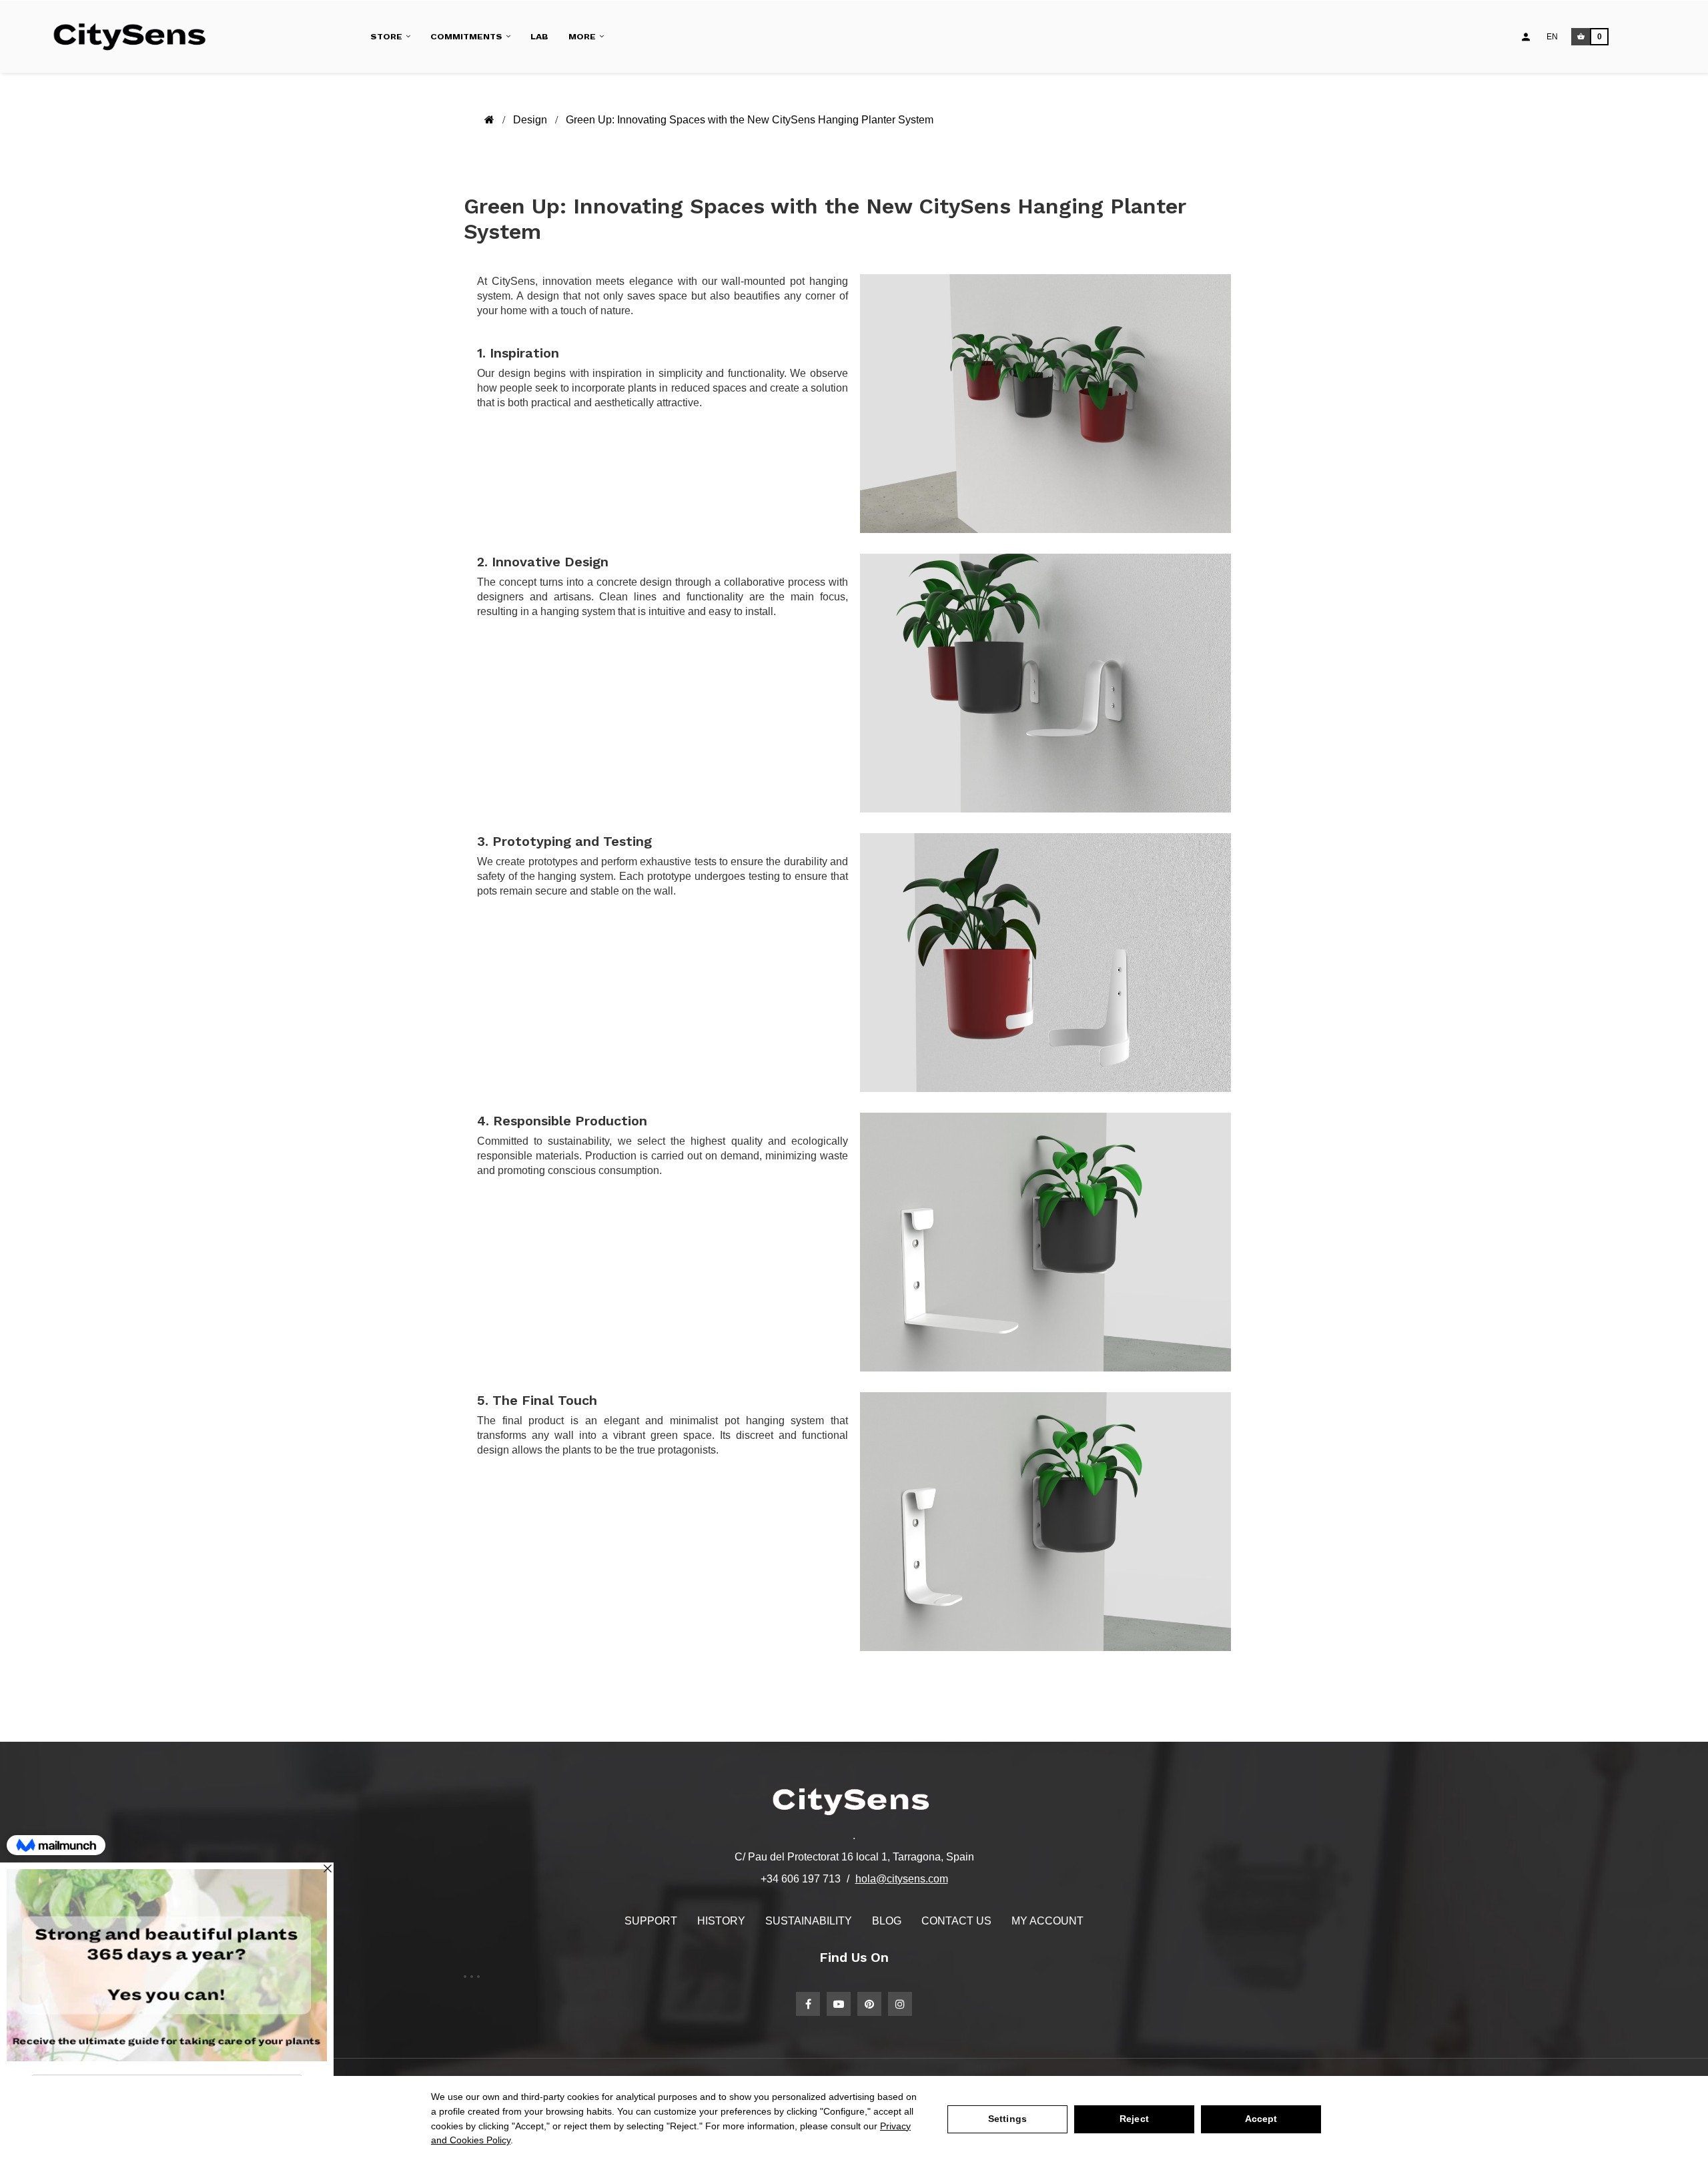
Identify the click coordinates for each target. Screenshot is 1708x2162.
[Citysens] (136, 37)
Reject (1134, 2119)
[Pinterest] (869, 2004)
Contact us (956, 1921)
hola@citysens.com (902, 1879)
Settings (1007, 2119)
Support (651, 1921)
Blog (887, 1921)
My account (1047, 1921)
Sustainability (809, 1921)
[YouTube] (839, 2004)
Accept (1261, 2119)
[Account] (1526, 37)
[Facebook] (808, 2004)
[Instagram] (900, 2004)
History (721, 1921)
